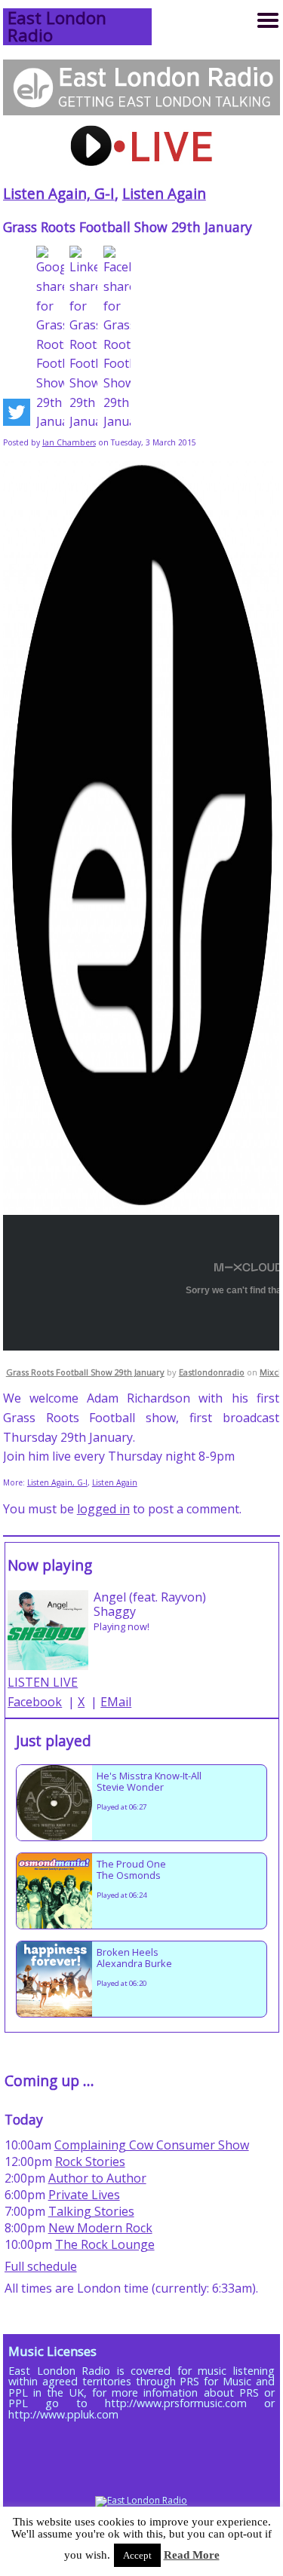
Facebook (35, 1702)
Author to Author (97, 2178)
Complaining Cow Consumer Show (152, 2145)
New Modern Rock (100, 2228)
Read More (192, 2555)
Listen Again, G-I (59, 193)
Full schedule (41, 2266)
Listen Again (164, 193)
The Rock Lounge (105, 2244)
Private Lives (84, 2195)
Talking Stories (91, 2211)
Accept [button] (137, 2555)
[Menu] (268, 20)
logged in (103, 1509)
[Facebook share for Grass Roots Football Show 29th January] (117, 338)
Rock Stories (90, 2161)
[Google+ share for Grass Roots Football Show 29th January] (50, 338)
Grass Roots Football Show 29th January (85, 1372)
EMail (116, 1702)
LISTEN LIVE (43, 1682)
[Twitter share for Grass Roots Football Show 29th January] (17, 415)
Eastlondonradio (212, 1372)
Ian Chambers (69, 442)
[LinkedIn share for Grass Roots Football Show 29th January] (83, 338)
